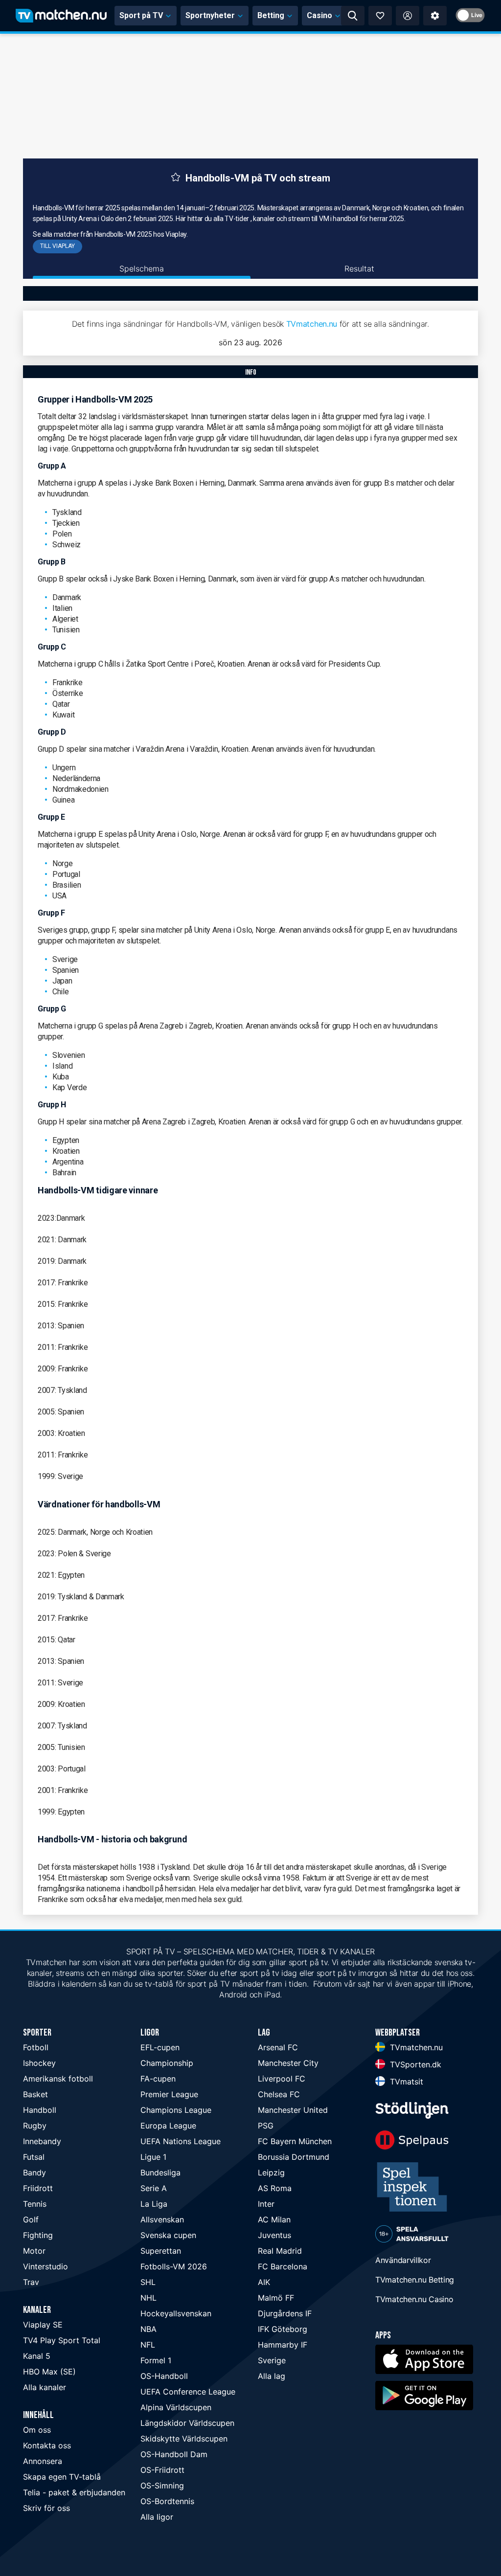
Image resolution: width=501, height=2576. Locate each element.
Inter (266, 2204)
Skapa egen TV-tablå (62, 2477)
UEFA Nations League (181, 2141)
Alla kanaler (45, 2387)
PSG (266, 2126)
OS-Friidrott (162, 2470)
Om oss (37, 2430)
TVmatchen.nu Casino (414, 2299)
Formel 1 (156, 2360)
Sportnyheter (210, 15)
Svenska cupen (168, 2235)
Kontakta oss (47, 2445)
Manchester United (293, 2110)
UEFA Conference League (188, 2392)
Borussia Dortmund (294, 2157)
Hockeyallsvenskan (176, 2313)
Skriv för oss (46, 2508)
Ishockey (39, 2063)
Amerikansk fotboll (58, 2079)
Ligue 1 (153, 2157)
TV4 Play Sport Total (62, 2340)
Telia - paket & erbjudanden (74, 2492)
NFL (148, 2345)
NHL (148, 2298)
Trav (31, 2282)
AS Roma (275, 2188)
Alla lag (272, 2376)
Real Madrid (280, 2251)
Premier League (169, 2094)
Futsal (34, 2157)
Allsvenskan (162, 2219)
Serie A (154, 2188)
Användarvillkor (403, 2260)
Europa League (168, 2126)
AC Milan (274, 2219)
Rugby (35, 2126)
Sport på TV (141, 15)
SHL (148, 2282)
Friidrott (38, 2188)
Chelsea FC (279, 2094)
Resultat (359, 269)
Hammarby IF (283, 2345)
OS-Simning (162, 2486)
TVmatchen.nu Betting (415, 2280)
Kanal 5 (37, 2356)
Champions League (176, 2110)
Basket (35, 2094)
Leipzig (271, 2173)
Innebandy (42, 2141)
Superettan (161, 2251)
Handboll (40, 2110)
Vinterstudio (46, 2266)
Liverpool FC (282, 2079)
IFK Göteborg (283, 2329)
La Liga (154, 2204)
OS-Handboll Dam (174, 2454)
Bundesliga (160, 2173)
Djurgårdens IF (285, 2313)
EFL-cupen (160, 2047)
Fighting (38, 2235)
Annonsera (43, 2461)
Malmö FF (276, 2298)
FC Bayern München (295, 2141)
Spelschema (142, 269)
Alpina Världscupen (176, 2407)
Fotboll (36, 2047)
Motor (34, 2251)
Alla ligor (157, 2517)
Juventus (274, 2235)
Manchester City (288, 2063)
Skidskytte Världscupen (184, 2439)
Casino (319, 15)
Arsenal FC (278, 2047)
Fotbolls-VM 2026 (174, 2266)
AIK (264, 2282)
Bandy (34, 2173)
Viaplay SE (43, 2325)
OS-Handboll (164, 2376)
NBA (148, 2329)
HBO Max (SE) (49, 2372)
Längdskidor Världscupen (187, 2423)
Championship (167, 2063)
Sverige (272, 2360)
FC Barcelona (283, 2266)
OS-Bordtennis (167, 2501)
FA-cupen (158, 2079)
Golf (31, 2219)
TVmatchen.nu (312, 324)
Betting (271, 15)
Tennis (35, 2204)
